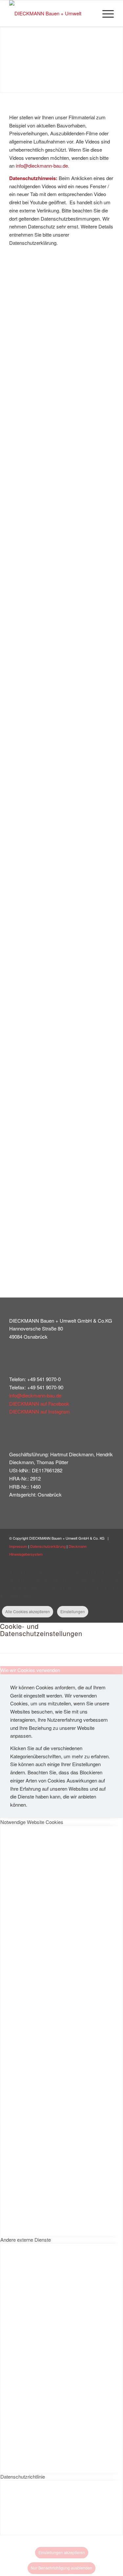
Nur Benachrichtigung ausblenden (61, 2568)
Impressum (18, 1546)
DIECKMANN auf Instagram (40, 1411)
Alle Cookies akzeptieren (28, 1611)
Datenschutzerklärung (48, 1546)
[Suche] (89, 13)
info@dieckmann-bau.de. (42, 166)
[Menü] (105, 13)
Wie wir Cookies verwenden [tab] (30, 1670)
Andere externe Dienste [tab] (26, 2240)
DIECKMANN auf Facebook (39, 1404)
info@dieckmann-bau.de (35, 1395)
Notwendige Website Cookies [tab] (32, 1822)
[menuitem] (89, 13)
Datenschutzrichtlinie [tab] (23, 2476)
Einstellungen (73, 1611)
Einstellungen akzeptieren (62, 2552)
